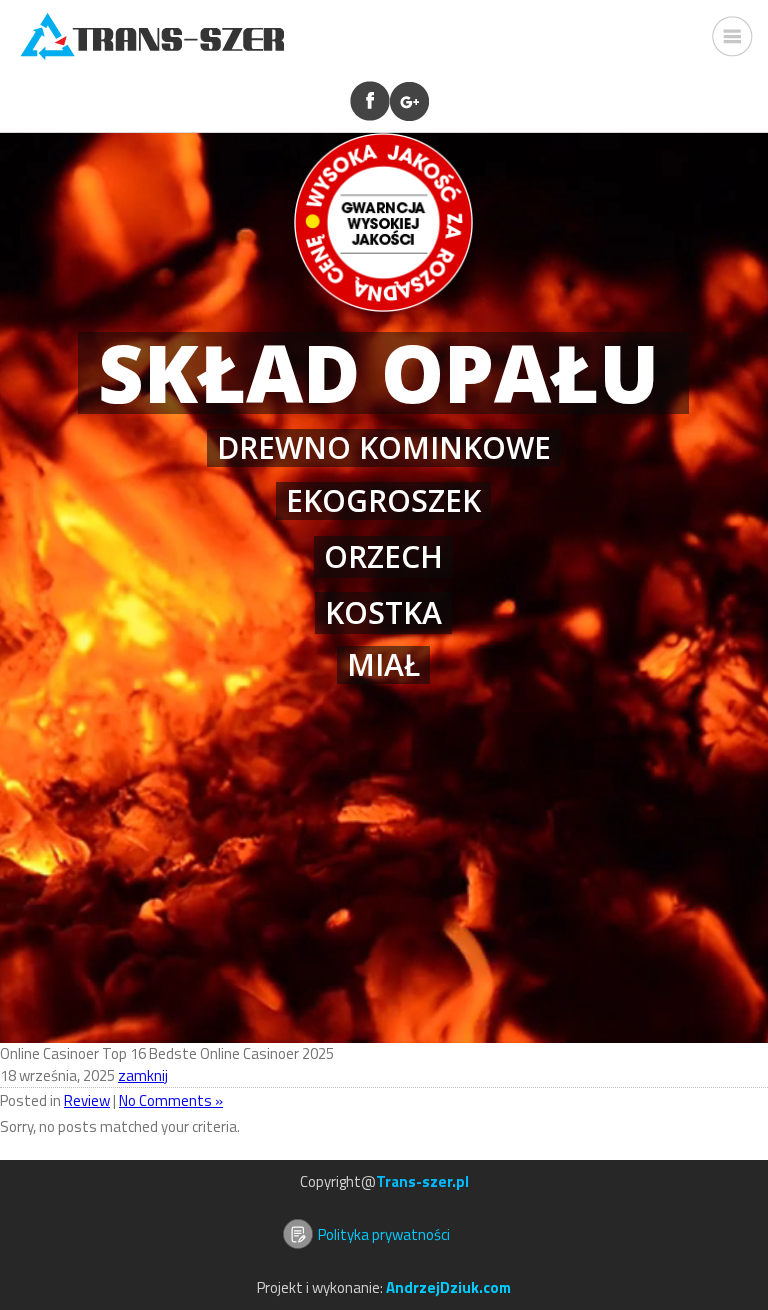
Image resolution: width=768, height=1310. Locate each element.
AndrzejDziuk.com (448, 1287)
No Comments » (171, 1100)
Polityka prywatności (384, 1234)
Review (87, 1100)
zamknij (143, 1075)
